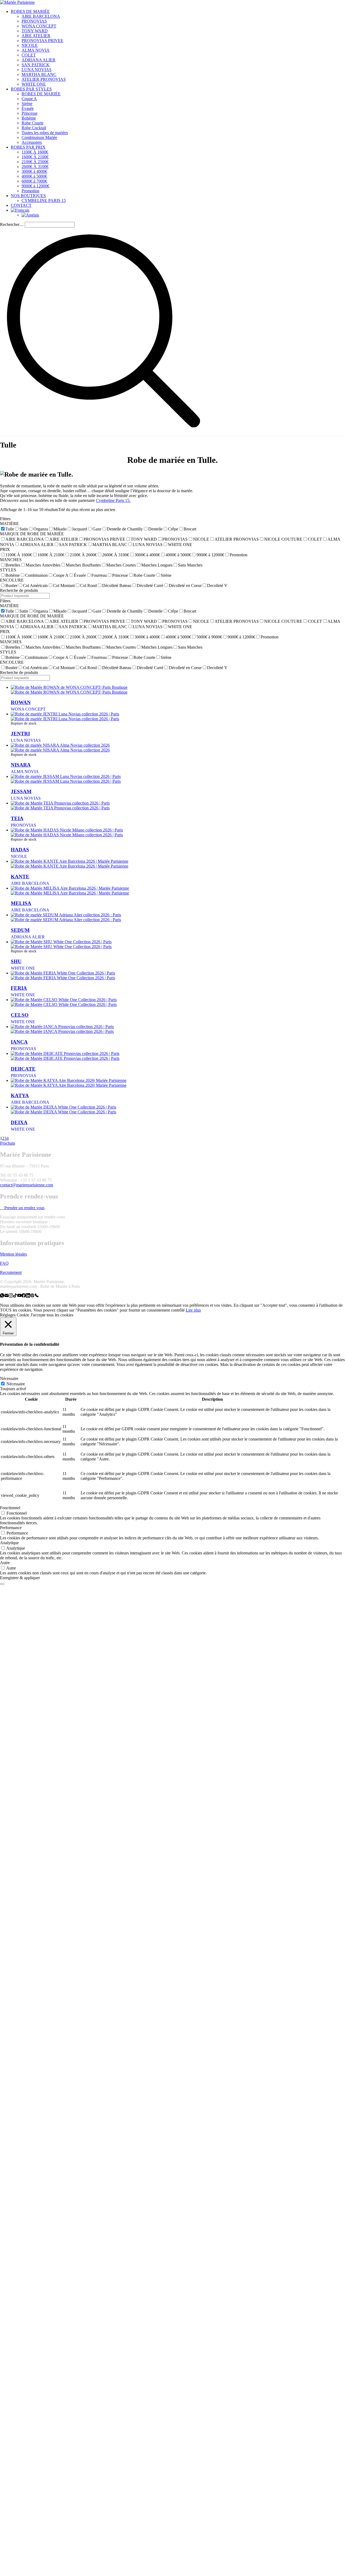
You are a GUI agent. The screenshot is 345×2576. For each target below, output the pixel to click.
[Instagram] (11, 1296)
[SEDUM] (66, 915)
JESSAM (21, 791)
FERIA (19, 988)
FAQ (4, 1263)
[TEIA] (60, 803)
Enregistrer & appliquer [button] (20, 1578)
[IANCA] (62, 1027)
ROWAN (21, 702)
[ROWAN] (69, 687)
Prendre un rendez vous (24, 1208)
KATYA (20, 1095)
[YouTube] (19, 1296)
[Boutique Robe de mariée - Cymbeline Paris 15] (32, 1296)
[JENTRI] (65, 714)
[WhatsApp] (2, 1296)
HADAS (20, 850)
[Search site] (103, 433)
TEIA (17, 818)
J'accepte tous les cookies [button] (52, 1315)
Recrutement (11, 1272)
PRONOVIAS (23, 825)
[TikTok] (15, 1296)
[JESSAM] (66, 776)
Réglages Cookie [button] (15, 1315)
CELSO (20, 1015)
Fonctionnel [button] (10, 1508)
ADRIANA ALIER (28, 937)
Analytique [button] (9, 1543)
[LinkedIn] (28, 1296)
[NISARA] (60, 745)
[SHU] (61, 942)
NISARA (21, 765)
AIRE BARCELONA (30, 883)
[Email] (6, 1296)
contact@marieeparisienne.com (27, 1185)
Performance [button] (11, 1528)
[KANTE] (70, 861)
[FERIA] (63, 973)
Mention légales (13, 1254)
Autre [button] (5, 1563)
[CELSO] (64, 1000)
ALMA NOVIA (25, 772)
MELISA (21, 903)
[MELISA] (70, 888)
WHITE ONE (23, 968)
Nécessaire (16, 1384)
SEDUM (20, 930)
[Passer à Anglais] (30, 215)
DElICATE (23, 1069)
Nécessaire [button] (9, 1378)
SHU (16, 961)
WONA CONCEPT (28, 709)
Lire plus (193, 1310)
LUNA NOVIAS (26, 740)
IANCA (19, 1042)
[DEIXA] (63, 1107)
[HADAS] (67, 830)
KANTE (20, 877)
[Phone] (37, 1296)
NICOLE (19, 856)
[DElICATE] (65, 1053)
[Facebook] (24, 1296)
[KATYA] (69, 1080)
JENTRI (20, 734)
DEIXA (19, 1122)
